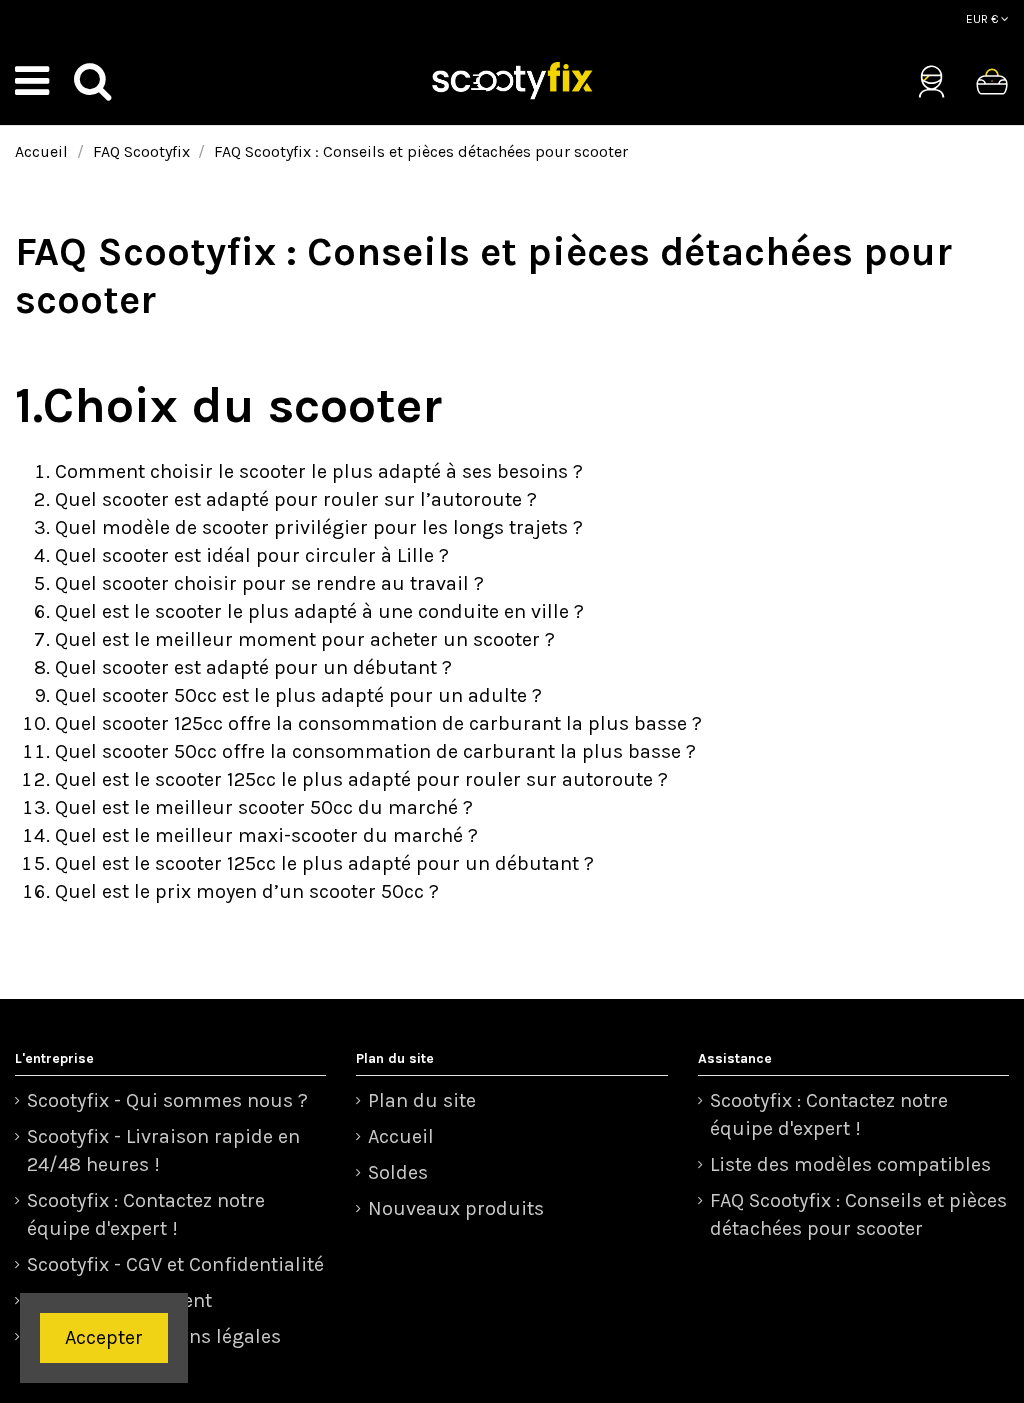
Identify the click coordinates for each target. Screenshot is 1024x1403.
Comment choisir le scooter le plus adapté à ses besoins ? (319, 471)
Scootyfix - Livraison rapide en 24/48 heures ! (163, 1150)
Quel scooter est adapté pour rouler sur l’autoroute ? (296, 499)
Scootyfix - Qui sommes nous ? (167, 1100)
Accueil (401, 1136)
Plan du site (422, 1100)
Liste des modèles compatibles (850, 1164)
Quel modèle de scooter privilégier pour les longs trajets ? (319, 527)
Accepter (104, 1337)
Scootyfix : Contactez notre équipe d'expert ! (146, 1214)
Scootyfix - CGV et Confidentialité (175, 1264)
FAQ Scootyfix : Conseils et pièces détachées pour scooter (858, 1214)
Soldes (398, 1172)
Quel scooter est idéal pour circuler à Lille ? (252, 555)
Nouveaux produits (456, 1208)
